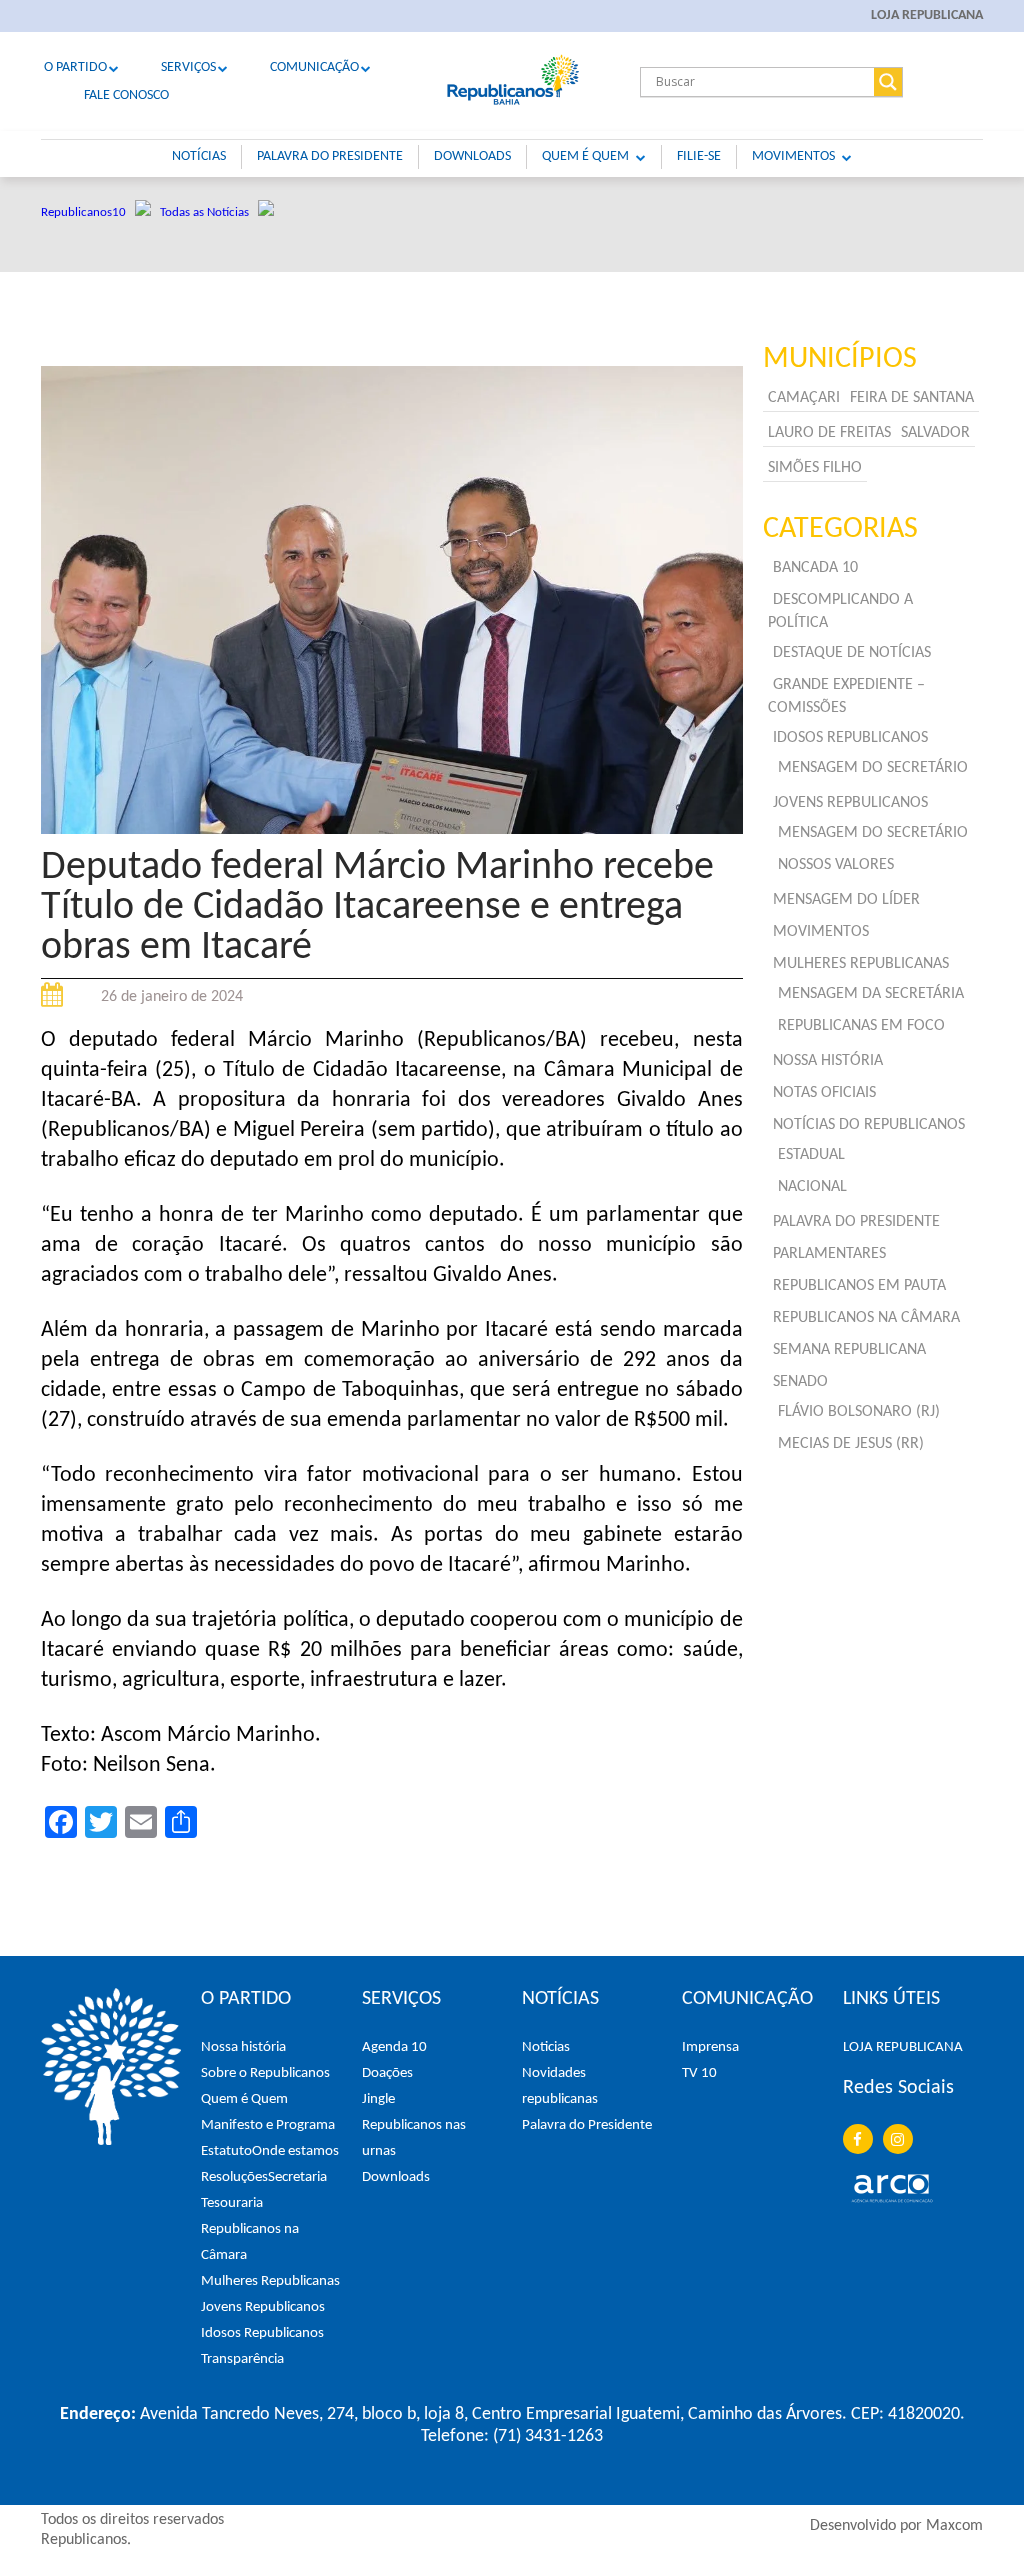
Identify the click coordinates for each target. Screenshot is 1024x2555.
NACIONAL (812, 1187)
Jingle (378, 2099)
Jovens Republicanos (263, 2307)
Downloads (396, 2177)
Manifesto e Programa (268, 2125)
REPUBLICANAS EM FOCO (861, 1026)
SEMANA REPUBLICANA (849, 1350)
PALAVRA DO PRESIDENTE (330, 156)
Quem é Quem (244, 2099)
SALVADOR (935, 433)
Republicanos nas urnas (414, 2138)
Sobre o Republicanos (265, 2073)
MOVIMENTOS (793, 156)
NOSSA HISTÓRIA (828, 1061)
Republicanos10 (88, 212)
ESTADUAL (811, 1155)
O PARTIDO (75, 67)
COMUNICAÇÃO (314, 67)
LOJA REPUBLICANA (927, 15)
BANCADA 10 (815, 568)
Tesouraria (232, 2203)
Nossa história (243, 2047)
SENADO (800, 1382)
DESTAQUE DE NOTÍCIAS (852, 653)
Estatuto (226, 2151)
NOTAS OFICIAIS (824, 1093)
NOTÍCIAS (199, 156)
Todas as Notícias (209, 212)
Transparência (242, 2359)
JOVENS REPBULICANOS (850, 803)
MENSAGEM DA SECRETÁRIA (871, 994)
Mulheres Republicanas (270, 2281)
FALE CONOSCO (126, 95)
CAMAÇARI (804, 398)
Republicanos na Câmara (250, 2242)
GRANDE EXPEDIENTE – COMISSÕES (846, 696)
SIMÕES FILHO (815, 468)
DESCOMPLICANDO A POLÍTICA (840, 611)
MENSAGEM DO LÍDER (846, 900)
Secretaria (297, 2177)
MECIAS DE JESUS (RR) (851, 1444)
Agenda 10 (394, 2047)
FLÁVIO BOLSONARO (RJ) (859, 1412)
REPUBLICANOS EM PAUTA (859, 1286)
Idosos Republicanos (262, 2333)
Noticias (546, 2047)
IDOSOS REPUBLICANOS (850, 738)
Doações (387, 2073)
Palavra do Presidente (587, 2125)
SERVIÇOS (188, 67)
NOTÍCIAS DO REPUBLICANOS (869, 1125)
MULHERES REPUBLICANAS (861, 964)
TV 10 (699, 2073)
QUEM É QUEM (585, 156)
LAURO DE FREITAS (829, 433)
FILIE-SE (699, 156)
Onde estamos (295, 2151)
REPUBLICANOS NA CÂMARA (866, 1318)
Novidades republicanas (560, 2086)
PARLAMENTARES (829, 1254)
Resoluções (234, 2177)
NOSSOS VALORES (836, 865)
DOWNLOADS (472, 156)
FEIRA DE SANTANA (912, 398)
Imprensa (710, 2047)
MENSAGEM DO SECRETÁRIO (873, 768)
